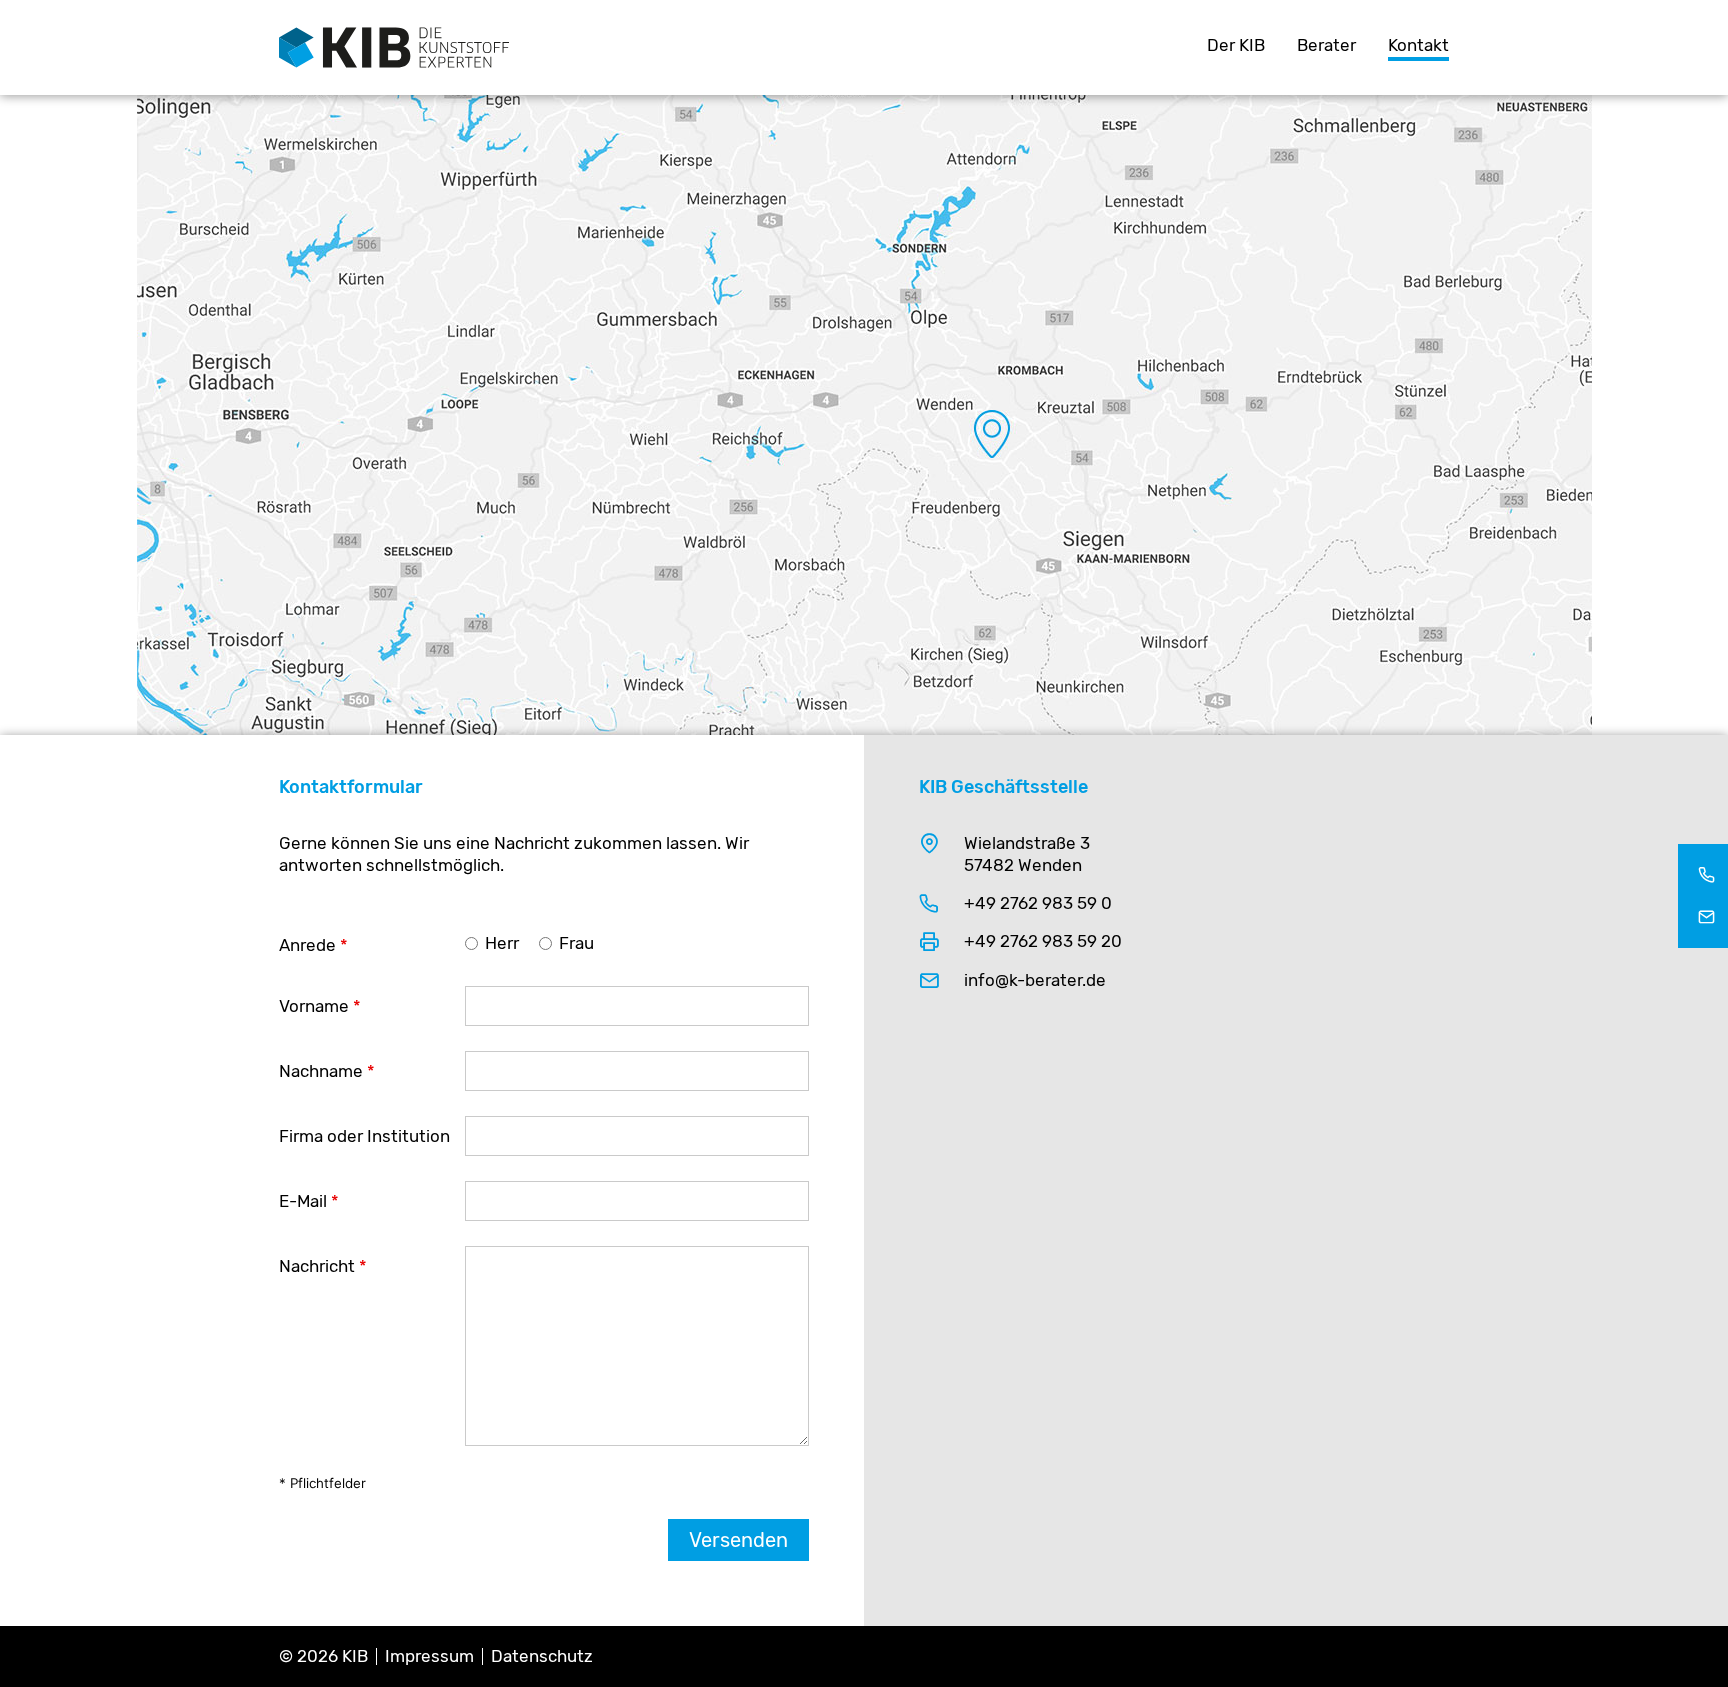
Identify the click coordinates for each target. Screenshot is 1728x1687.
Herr (502, 943)
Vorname (320, 1006)
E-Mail (309, 1201)
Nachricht (323, 1266)
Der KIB (1236, 45)
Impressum (429, 1656)
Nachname (327, 1071)
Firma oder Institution (364, 1136)
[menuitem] (1236, 47)
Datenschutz (542, 1656)
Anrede (313, 945)
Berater (1326, 45)
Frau (576, 943)
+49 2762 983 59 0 (1038, 903)
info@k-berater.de (1035, 980)
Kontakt (1418, 45)
